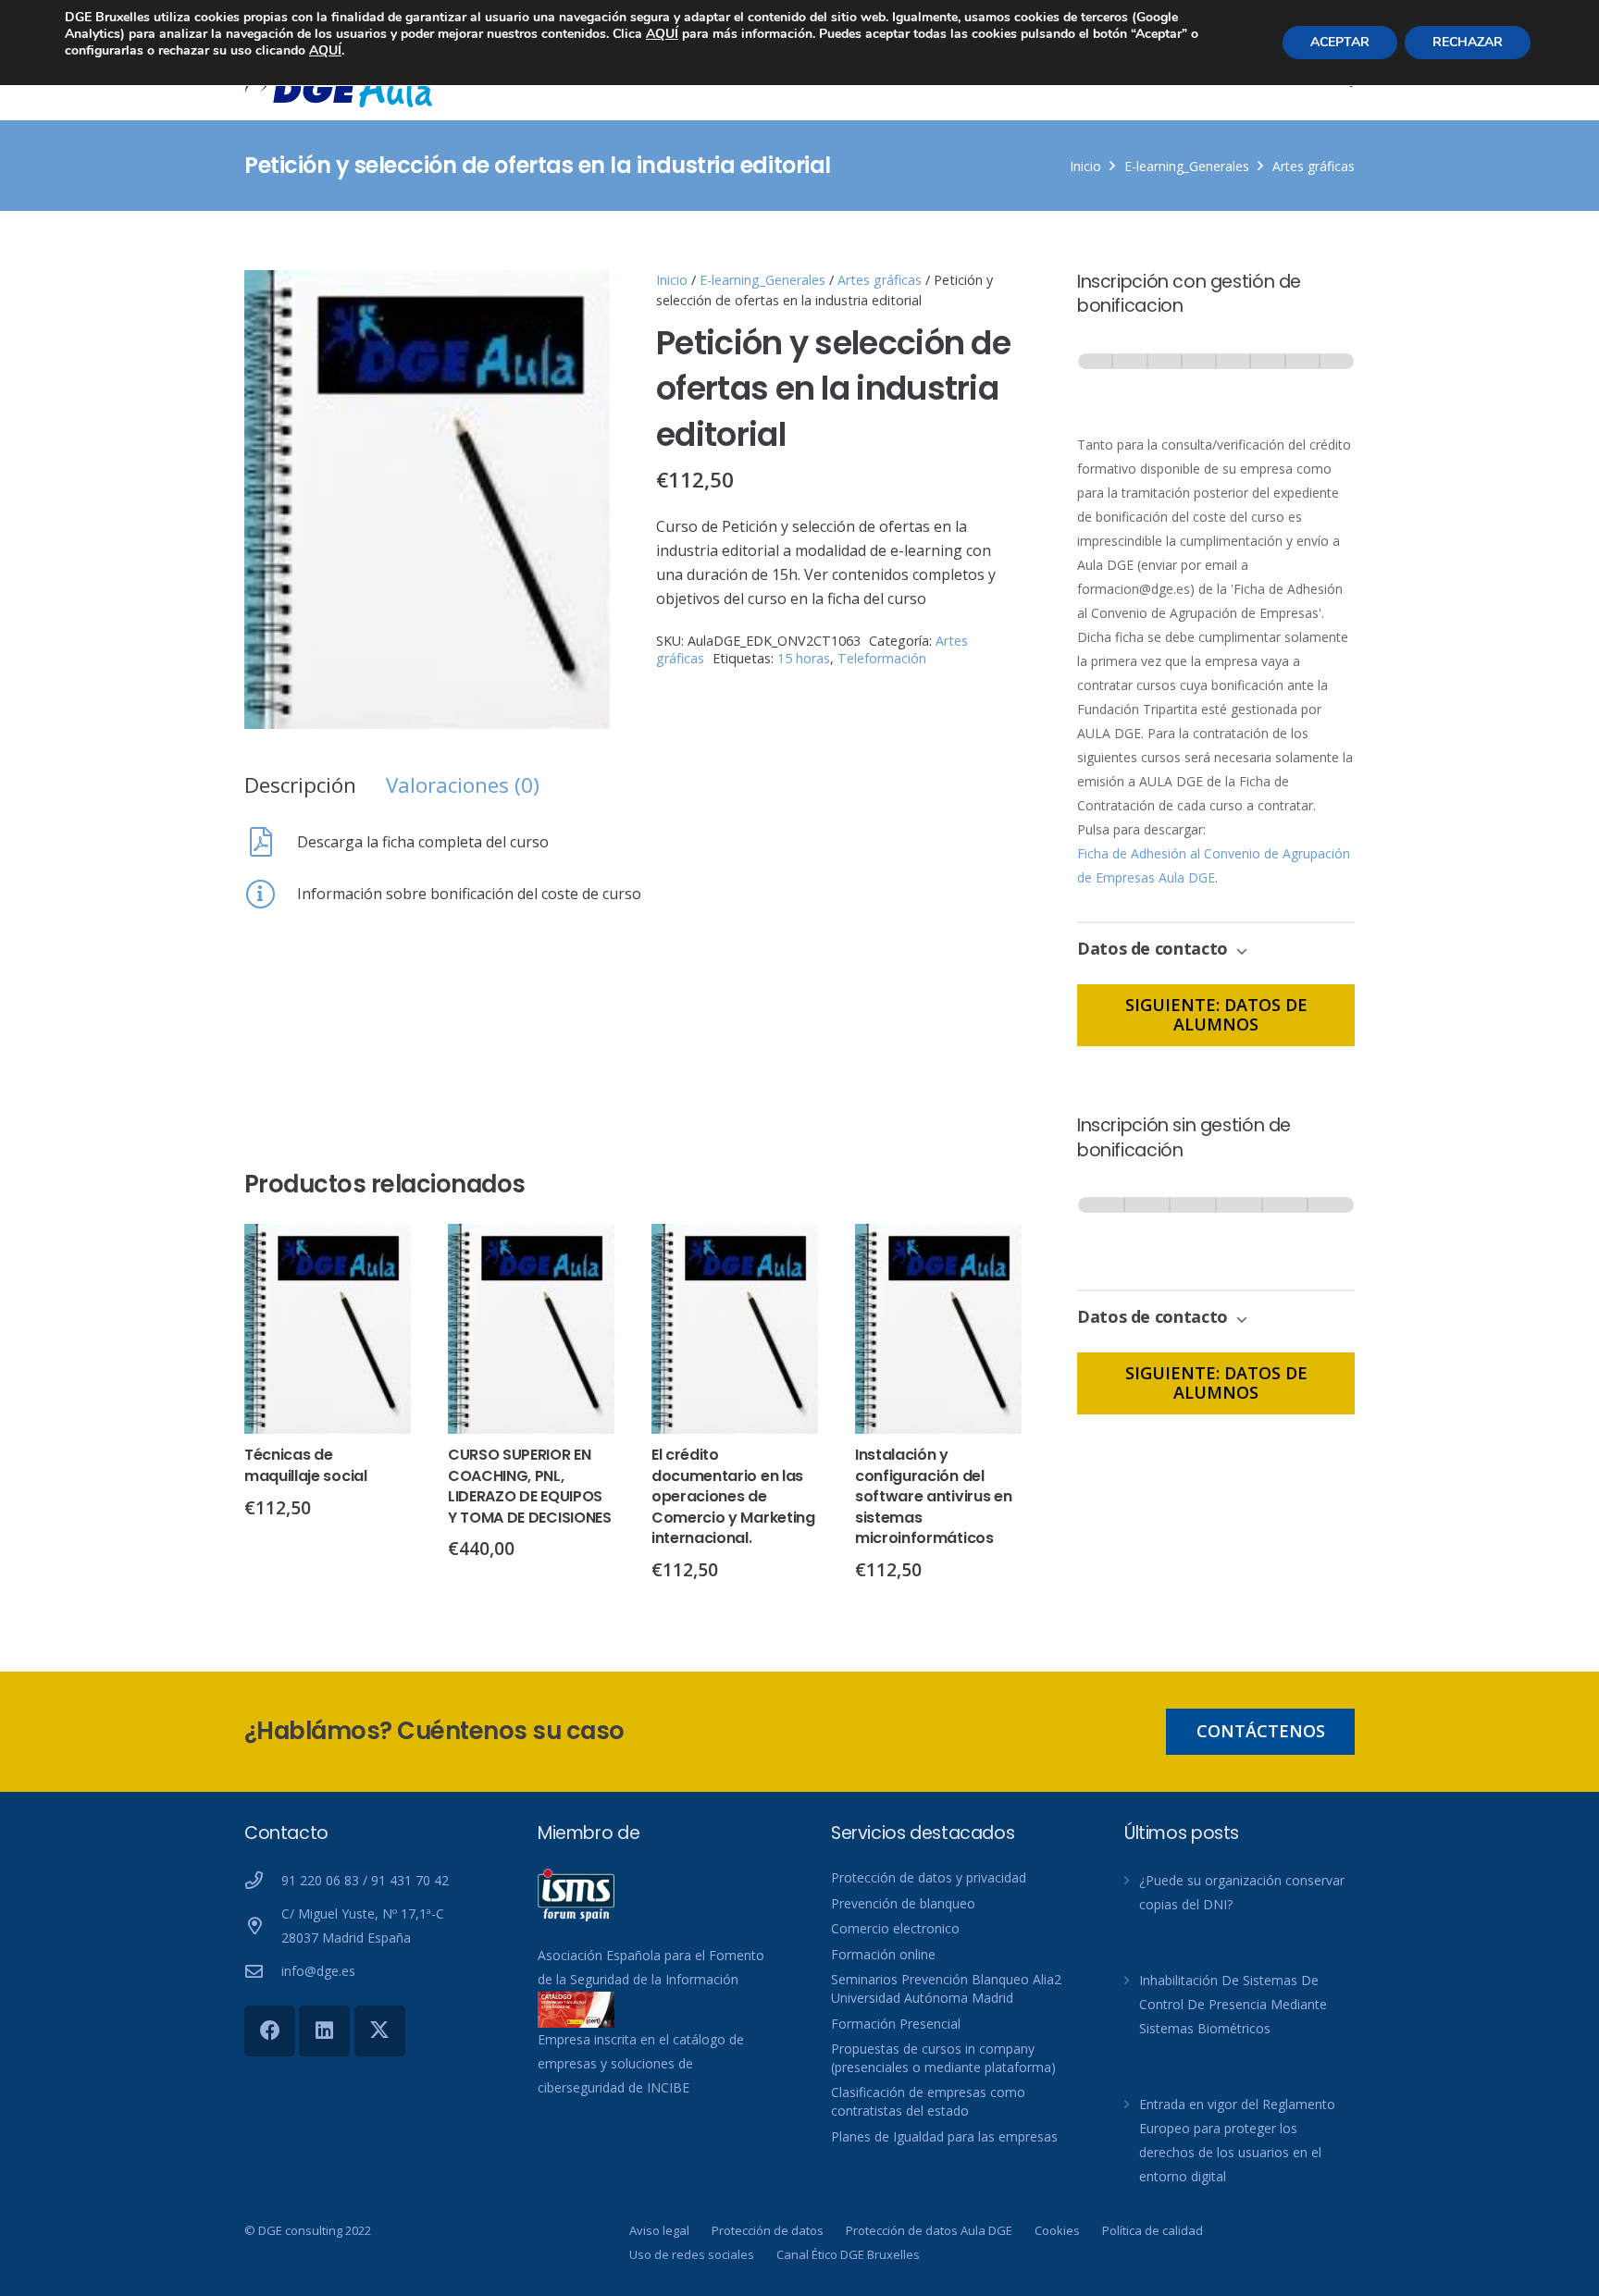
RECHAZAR (1468, 42)
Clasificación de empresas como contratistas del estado (928, 2101)
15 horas (804, 658)
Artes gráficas (1314, 166)
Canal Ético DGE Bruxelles (848, 2254)
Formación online (883, 1954)
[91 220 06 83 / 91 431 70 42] (263, 1880)
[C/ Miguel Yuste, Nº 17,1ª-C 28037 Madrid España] (263, 1926)
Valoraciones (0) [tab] (463, 785)
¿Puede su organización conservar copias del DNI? (1242, 1892)
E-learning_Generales (1187, 166)
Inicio (1085, 166)
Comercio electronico (895, 1928)
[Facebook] (270, 2031)
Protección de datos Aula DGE (929, 2230)
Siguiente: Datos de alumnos (1216, 1015)
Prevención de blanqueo (903, 1903)
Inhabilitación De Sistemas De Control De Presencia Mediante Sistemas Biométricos (1233, 2004)
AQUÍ (662, 34)
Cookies (1057, 2230)
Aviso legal (659, 2230)
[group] (1216, 379)
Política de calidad (1153, 2230)
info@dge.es (318, 1971)
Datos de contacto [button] (1155, 948)
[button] (580, 300)
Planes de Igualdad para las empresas (944, 2136)
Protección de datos (768, 2230)
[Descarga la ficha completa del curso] (271, 842)
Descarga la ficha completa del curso (423, 842)
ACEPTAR (1340, 42)
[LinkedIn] (324, 2031)
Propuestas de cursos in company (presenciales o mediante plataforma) (943, 2058)
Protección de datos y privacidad (929, 1877)
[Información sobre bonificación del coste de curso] (271, 894)
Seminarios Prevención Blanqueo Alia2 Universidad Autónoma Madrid (946, 1988)
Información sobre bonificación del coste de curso (469, 894)
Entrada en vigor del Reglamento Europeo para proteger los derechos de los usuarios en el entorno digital (1237, 2140)
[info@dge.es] (263, 1971)
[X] (380, 2031)
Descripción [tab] (300, 785)
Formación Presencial (896, 2024)
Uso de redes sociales (692, 2254)
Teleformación (882, 658)
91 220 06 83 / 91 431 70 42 (365, 1880)
